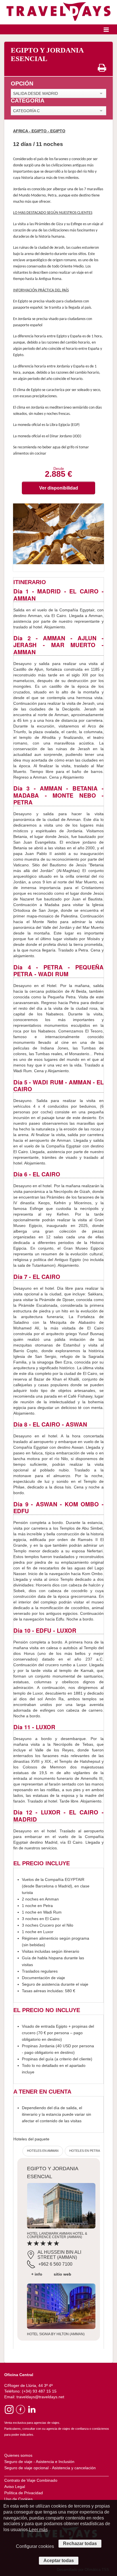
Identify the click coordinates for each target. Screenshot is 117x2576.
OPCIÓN (22, 84)
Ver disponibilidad (59, 488)
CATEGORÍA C (26, 111)
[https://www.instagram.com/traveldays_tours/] (9, 2409)
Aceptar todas (59, 2561)
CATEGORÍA (28, 101)
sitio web (62, 2274)
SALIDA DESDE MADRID (35, 93)
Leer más (38, 2530)
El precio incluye (42, 1863)
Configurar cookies (35, 2546)
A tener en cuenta (42, 2092)
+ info (37, 2274)
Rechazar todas (80, 2543)
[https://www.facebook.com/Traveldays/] (20, 2409)
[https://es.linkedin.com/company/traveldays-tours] (31, 2409)
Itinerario (30, 582)
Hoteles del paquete (31, 2139)
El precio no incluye (47, 2010)
